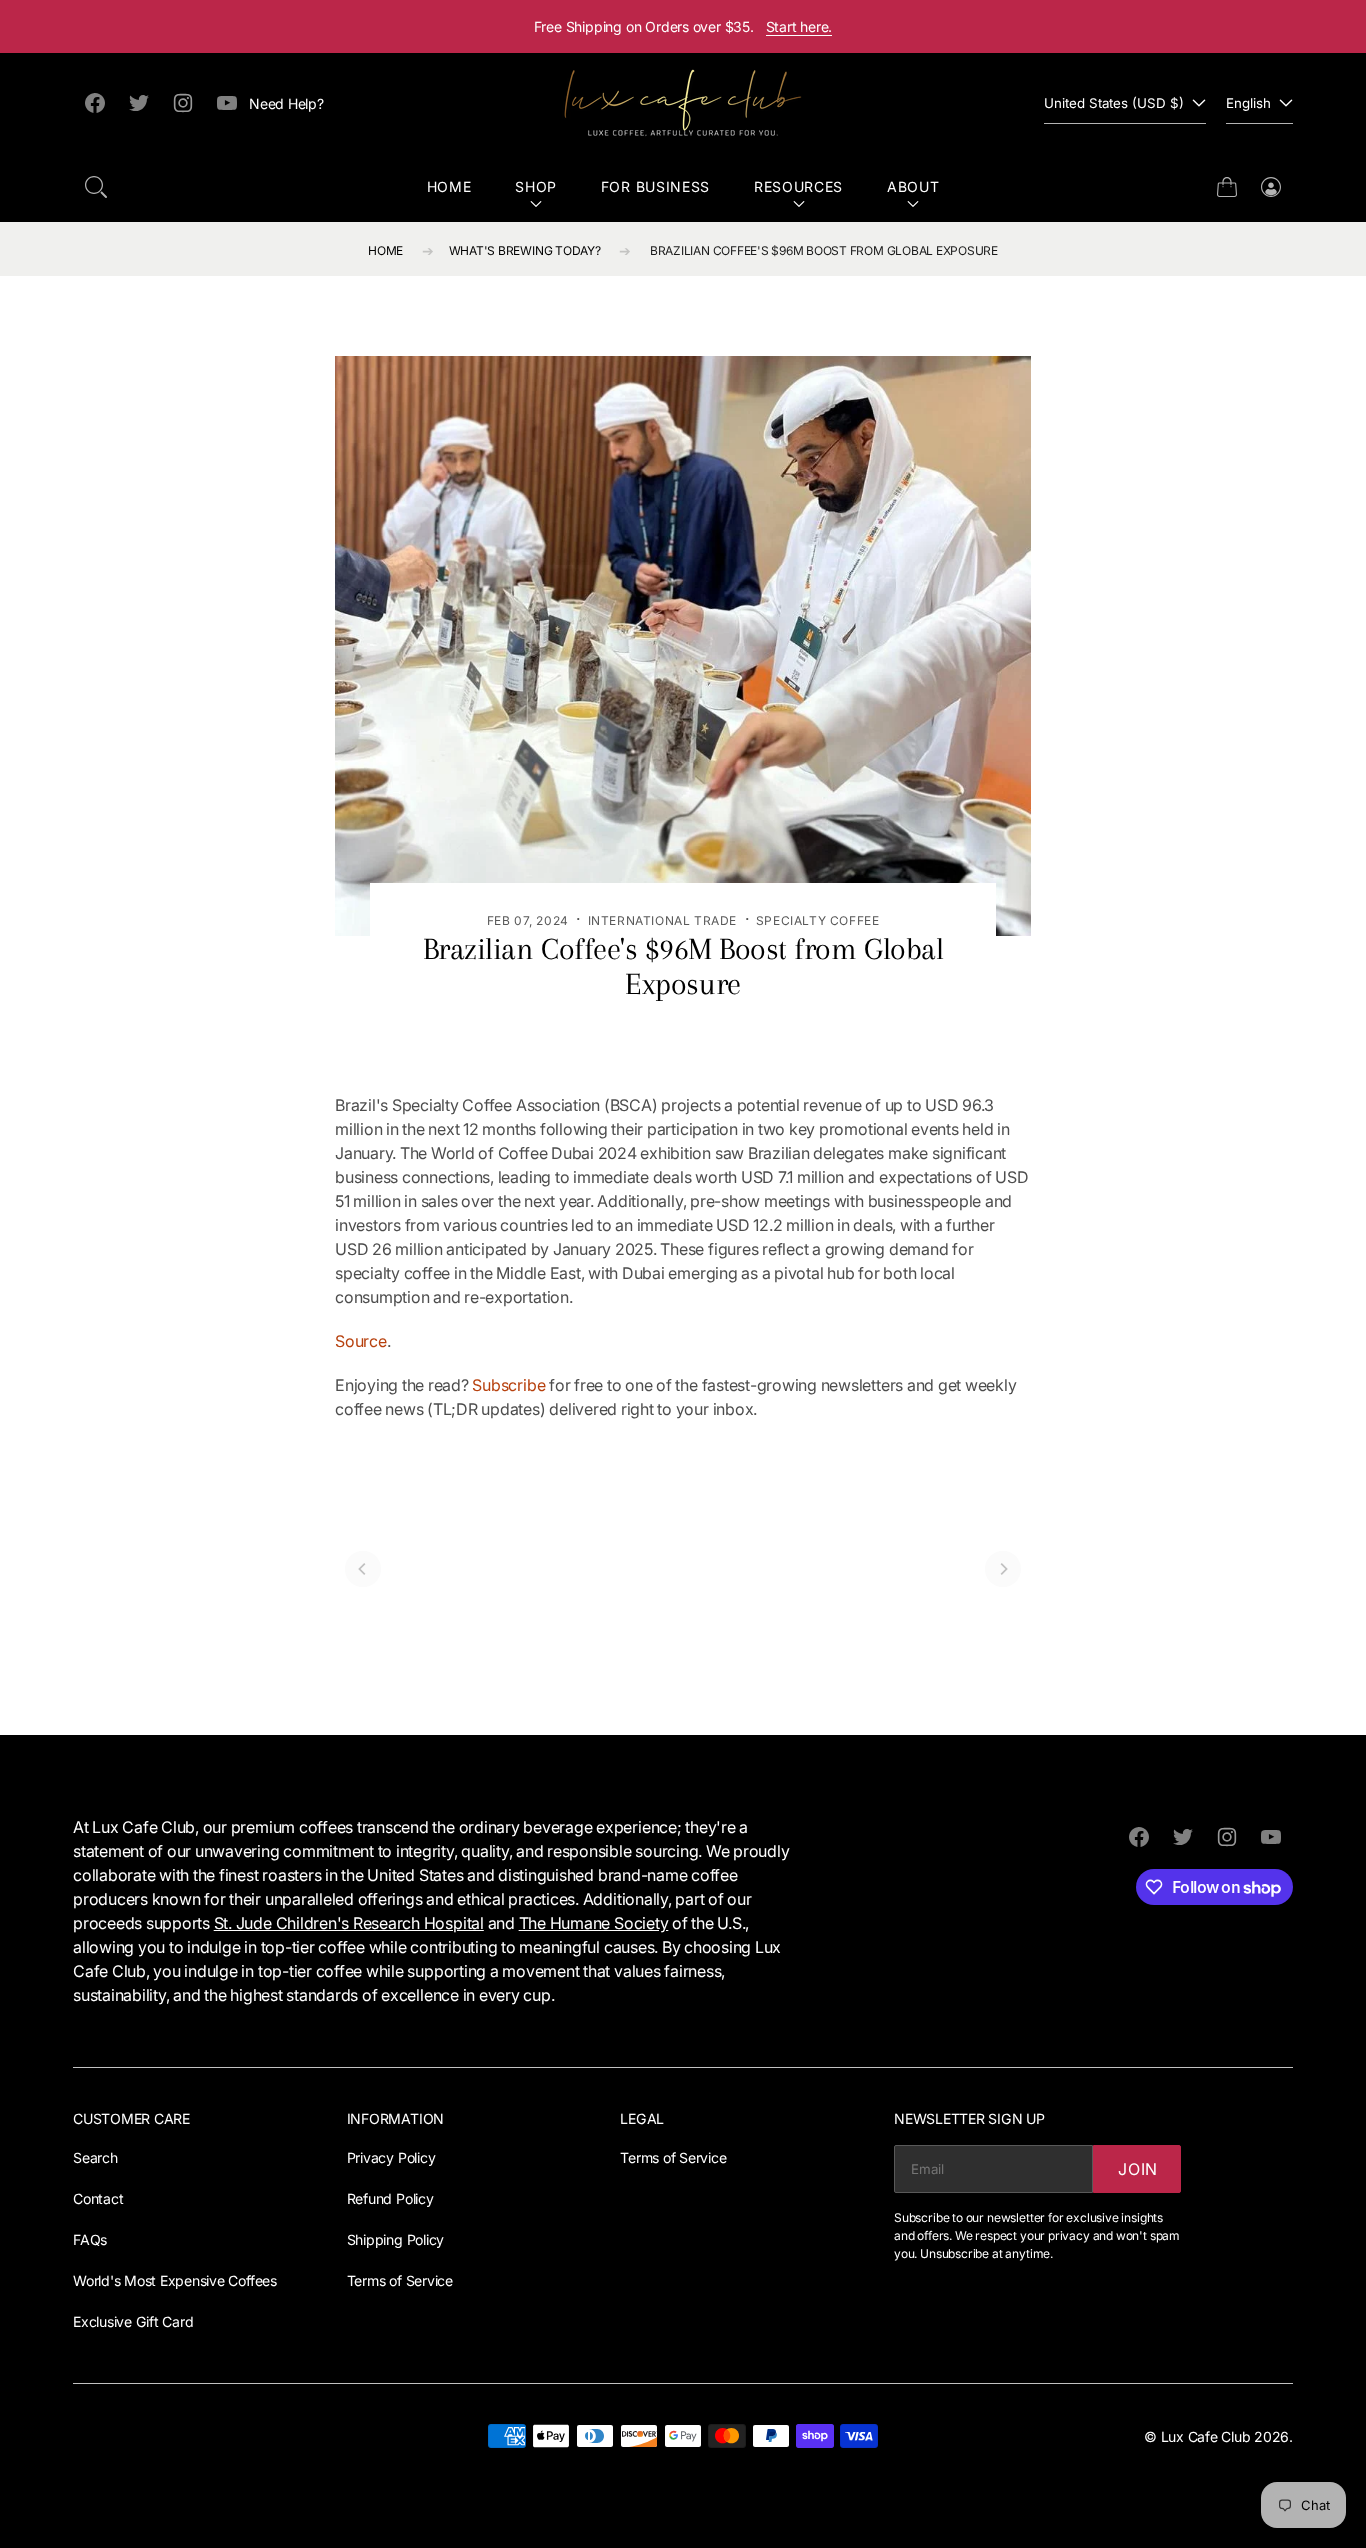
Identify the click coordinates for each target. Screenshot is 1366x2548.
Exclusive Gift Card (133, 2321)
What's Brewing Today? (525, 250)
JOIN (1138, 2169)
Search (95, 2157)
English (1248, 103)
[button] (96, 187)
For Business (655, 186)
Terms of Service (400, 2280)
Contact (98, 2198)
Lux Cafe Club (1206, 2436)
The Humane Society (594, 1923)
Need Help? (286, 103)
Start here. (799, 26)
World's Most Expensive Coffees (175, 2280)
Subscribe (508, 1385)
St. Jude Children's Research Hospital (349, 1923)
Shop (536, 186)
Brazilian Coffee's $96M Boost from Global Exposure (824, 250)
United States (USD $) (1114, 103)
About (913, 186)
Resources (798, 186)
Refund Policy (390, 2198)
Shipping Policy (395, 2239)
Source (361, 1341)
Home (449, 186)
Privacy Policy (391, 2157)
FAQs (90, 2239)
